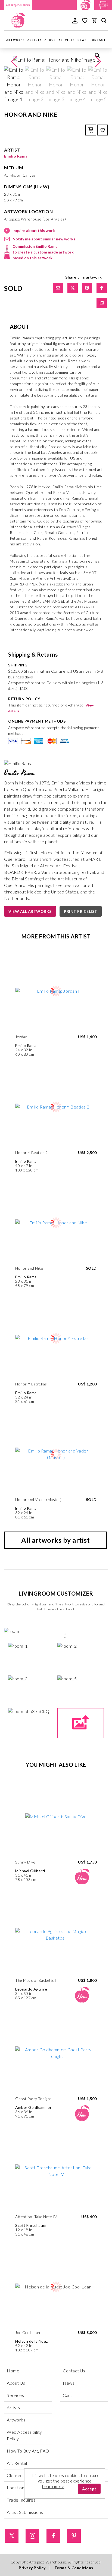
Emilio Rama (16, 156)
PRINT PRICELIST (81, 911)
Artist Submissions (25, 2512)
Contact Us (74, 2371)
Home (13, 2371)
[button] (98, 62)
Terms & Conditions (74, 2568)
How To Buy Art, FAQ (28, 2451)
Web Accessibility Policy (24, 2435)
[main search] (104, 21)
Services (67, 40)
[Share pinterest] (87, 288)
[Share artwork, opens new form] (58, 288)
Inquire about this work (34, 230)
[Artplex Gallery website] (103, 4)
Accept (89, 2489)
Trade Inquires (21, 2500)
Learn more (53, 2486)
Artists (35, 40)
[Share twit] (73, 288)
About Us (16, 2383)
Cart (67, 2395)
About (50, 40)
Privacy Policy (32, 2568)
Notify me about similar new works (44, 239)
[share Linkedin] (102, 303)
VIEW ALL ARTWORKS (30, 911)
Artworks (15, 40)
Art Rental (17, 2463)
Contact (98, 40)
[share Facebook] (102, 288)
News (82, 40)
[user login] (75, 20)
